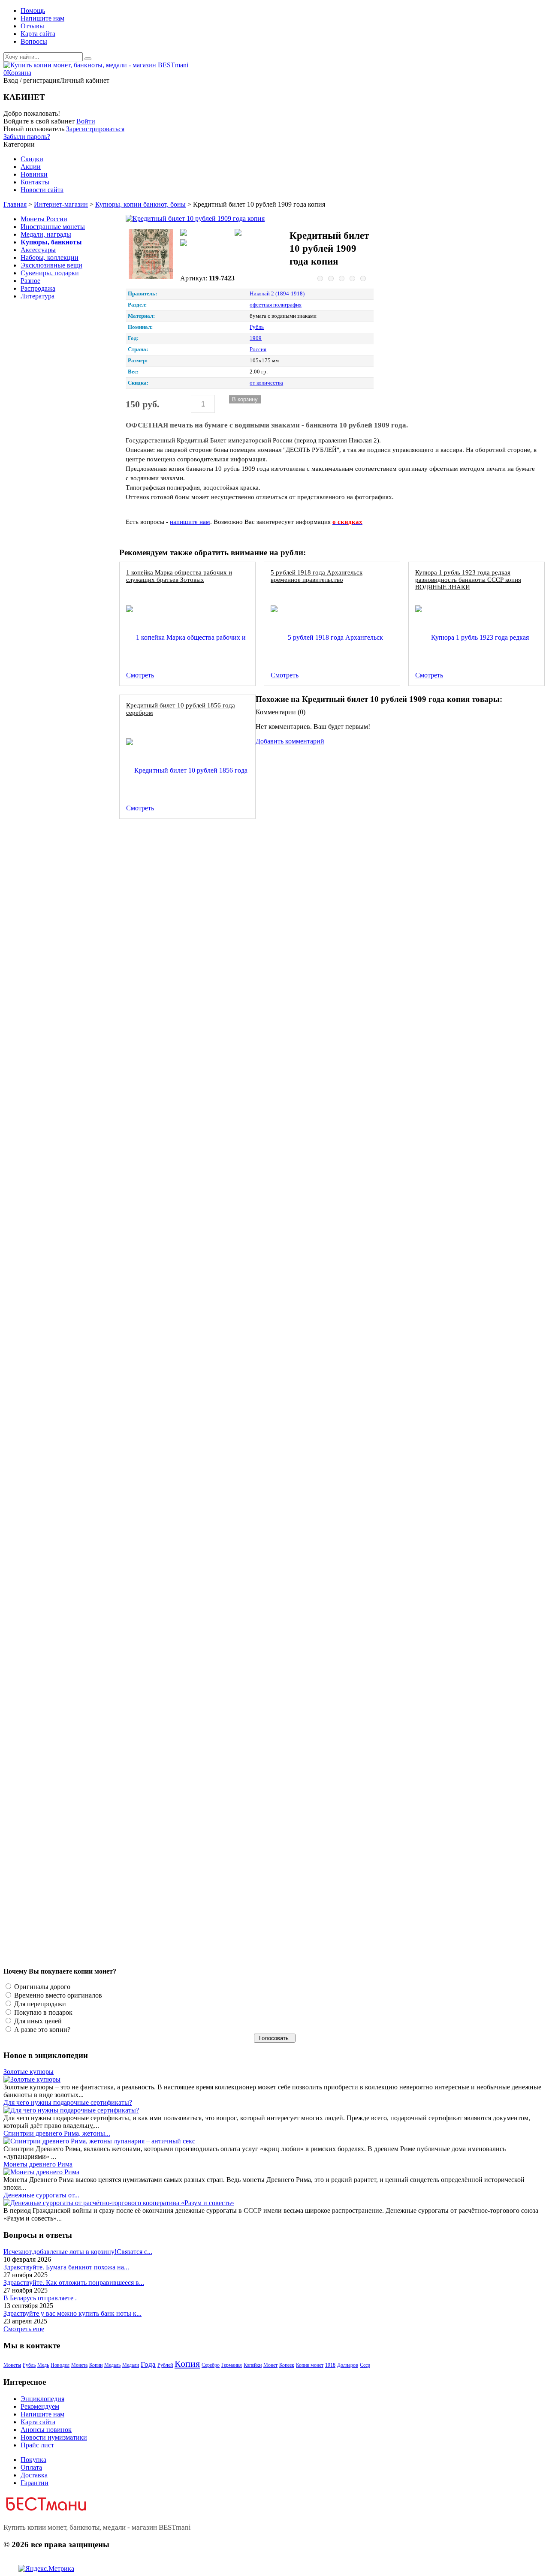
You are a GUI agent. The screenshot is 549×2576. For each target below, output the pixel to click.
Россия (258, 349)
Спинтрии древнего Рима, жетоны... (57, 2133)
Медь (43, 2365)
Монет (270, 2365)
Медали (131, 2365)
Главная (15, 204)
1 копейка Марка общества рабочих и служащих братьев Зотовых (179, 576)
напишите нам (190, 522)
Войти (86, 121)
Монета (79, 2365)
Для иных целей (37, 2021)
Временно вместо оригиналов (57, 1995)
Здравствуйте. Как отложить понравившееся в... (74, 2283)
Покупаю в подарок (42, 2012)
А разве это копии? (41, 2030)
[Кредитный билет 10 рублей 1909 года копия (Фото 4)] (205, 244)
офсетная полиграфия (276, 305)
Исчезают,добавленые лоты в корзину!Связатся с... (78, 2252)
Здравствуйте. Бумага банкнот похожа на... (66, 2267)
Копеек (287, 2365)
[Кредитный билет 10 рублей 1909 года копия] (205, 219)
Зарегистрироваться (95, 129)
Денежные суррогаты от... (41, 2195)
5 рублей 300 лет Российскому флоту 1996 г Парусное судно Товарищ (225, 1835)
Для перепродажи (39, 2004)
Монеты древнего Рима (38, 2164)
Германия (232, 2365)
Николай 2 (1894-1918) (277, 294)
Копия (187, 2364)
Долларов (348, 2365)
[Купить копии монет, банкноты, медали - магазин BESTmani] (96, 65)
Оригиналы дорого (41, 1987)
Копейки (253, 2365)
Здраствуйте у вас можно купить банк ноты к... (72, 2313)
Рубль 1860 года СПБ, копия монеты (177, 838)
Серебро (211, 2365)
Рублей (165, 2365)
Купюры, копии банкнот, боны (140, 204)
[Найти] (88, 59)
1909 (256, 338)
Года (148, 2364)
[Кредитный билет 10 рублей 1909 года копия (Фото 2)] (205, 233)
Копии (96, 2365)
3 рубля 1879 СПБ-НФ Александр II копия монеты (197, 1123)
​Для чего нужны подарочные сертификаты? (68, 2102)
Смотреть (140, 675)
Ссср (365, 2365)
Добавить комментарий (290, 741)
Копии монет (310, 2365)
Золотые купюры (29, 2072)
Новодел (60, 2365)
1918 (330, 2365)
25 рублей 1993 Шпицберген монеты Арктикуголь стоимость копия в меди (231, 980)
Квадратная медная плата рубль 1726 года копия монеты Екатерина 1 (224, 1550)
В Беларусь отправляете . (40, 2298)
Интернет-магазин (61, 204)
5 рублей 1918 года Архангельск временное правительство (317, 576)
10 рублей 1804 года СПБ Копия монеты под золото (199, 1265)
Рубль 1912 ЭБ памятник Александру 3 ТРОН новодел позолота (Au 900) (229, 1693)
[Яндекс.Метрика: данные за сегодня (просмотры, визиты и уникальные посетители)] (46, 2569)
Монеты (12, 2365)
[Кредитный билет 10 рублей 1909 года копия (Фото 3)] (259, 233)
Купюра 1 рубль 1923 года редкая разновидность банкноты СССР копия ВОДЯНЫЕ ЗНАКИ (468, 579)
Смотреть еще (24, 2329)
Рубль (257, 327)
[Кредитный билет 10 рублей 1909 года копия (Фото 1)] (151, 255)
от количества (266, 383)
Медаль (112, 2365)
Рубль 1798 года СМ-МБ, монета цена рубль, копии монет (208, 1407)
